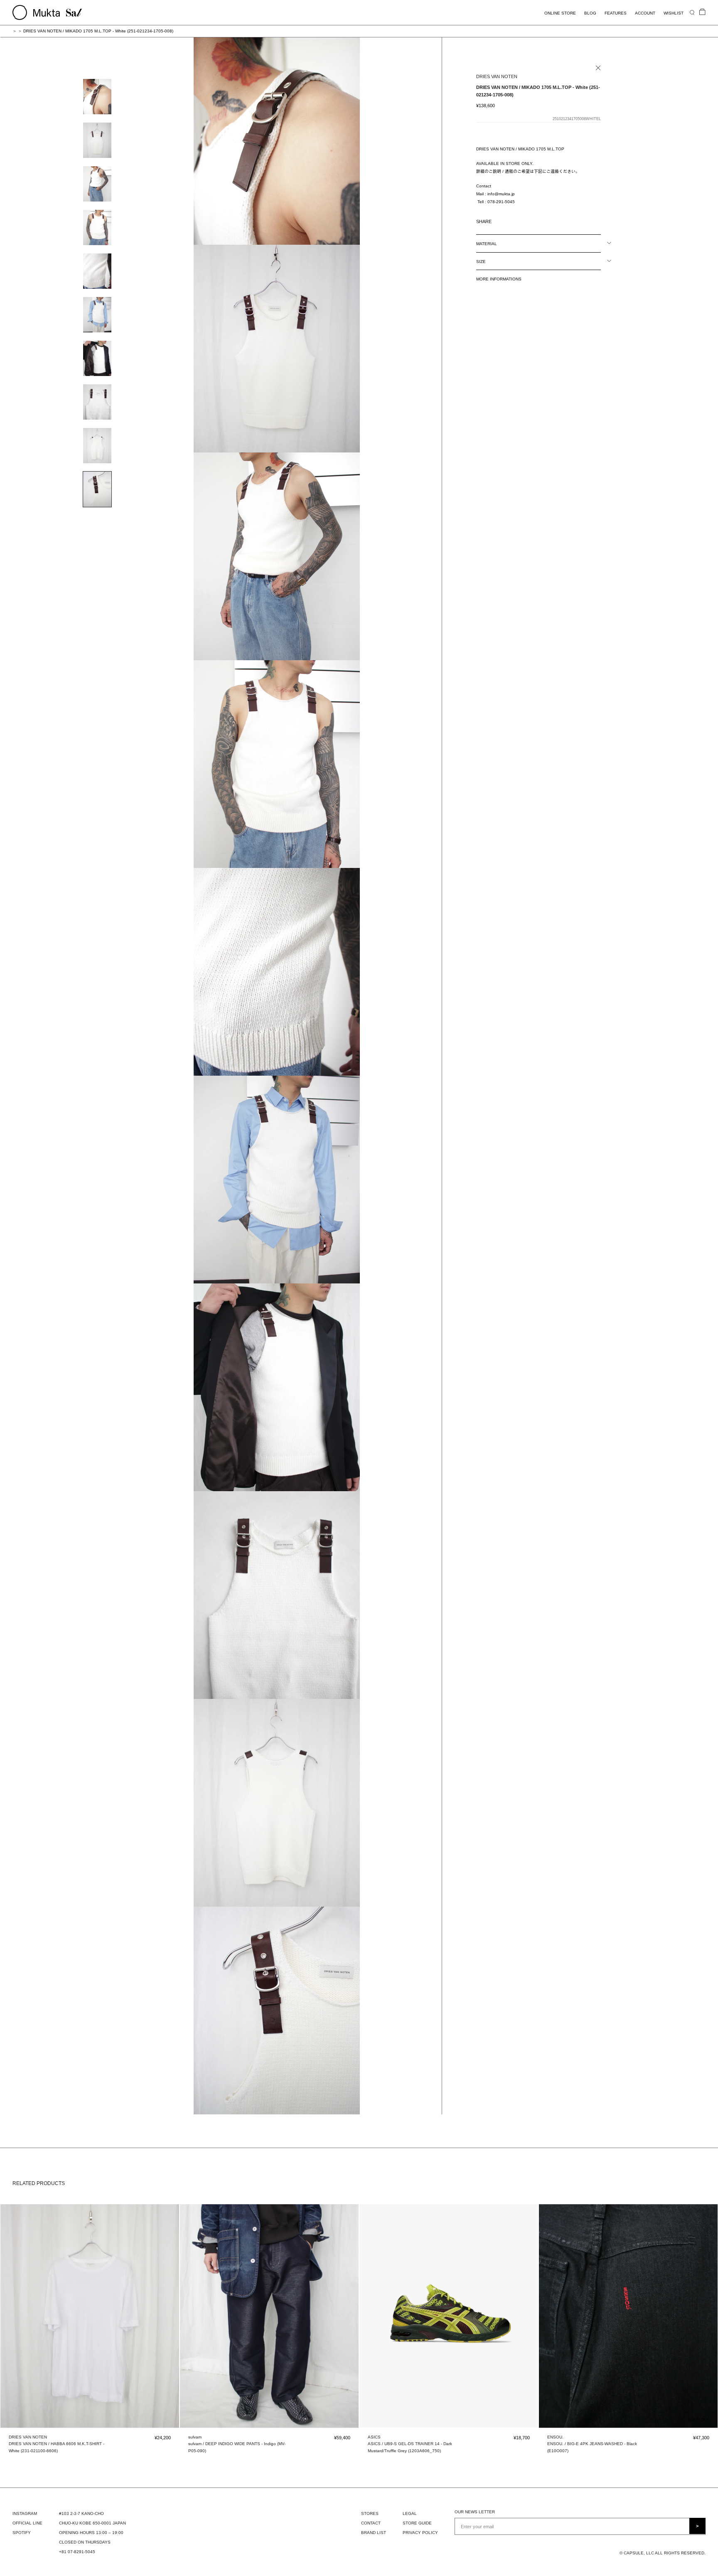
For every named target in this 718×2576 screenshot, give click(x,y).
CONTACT (371, 2523)
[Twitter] (510, 220)
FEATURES (616, 13)
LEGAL (410, 2513)
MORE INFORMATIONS (499, 279)
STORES (370, 2513)
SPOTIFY (22, 2533)
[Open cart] (702, 12)
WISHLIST (674, 13)
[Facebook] (499, 220)
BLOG (590, 13)
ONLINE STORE (560, 13)
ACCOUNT (645, 13)
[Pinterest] (521, 220)
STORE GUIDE (417, 2523)
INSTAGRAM (25, 2513)
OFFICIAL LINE (27, 2523)
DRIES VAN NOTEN (497, 76)
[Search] (692, 12)
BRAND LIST (374, 2533)
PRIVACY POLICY (420, 2533)
